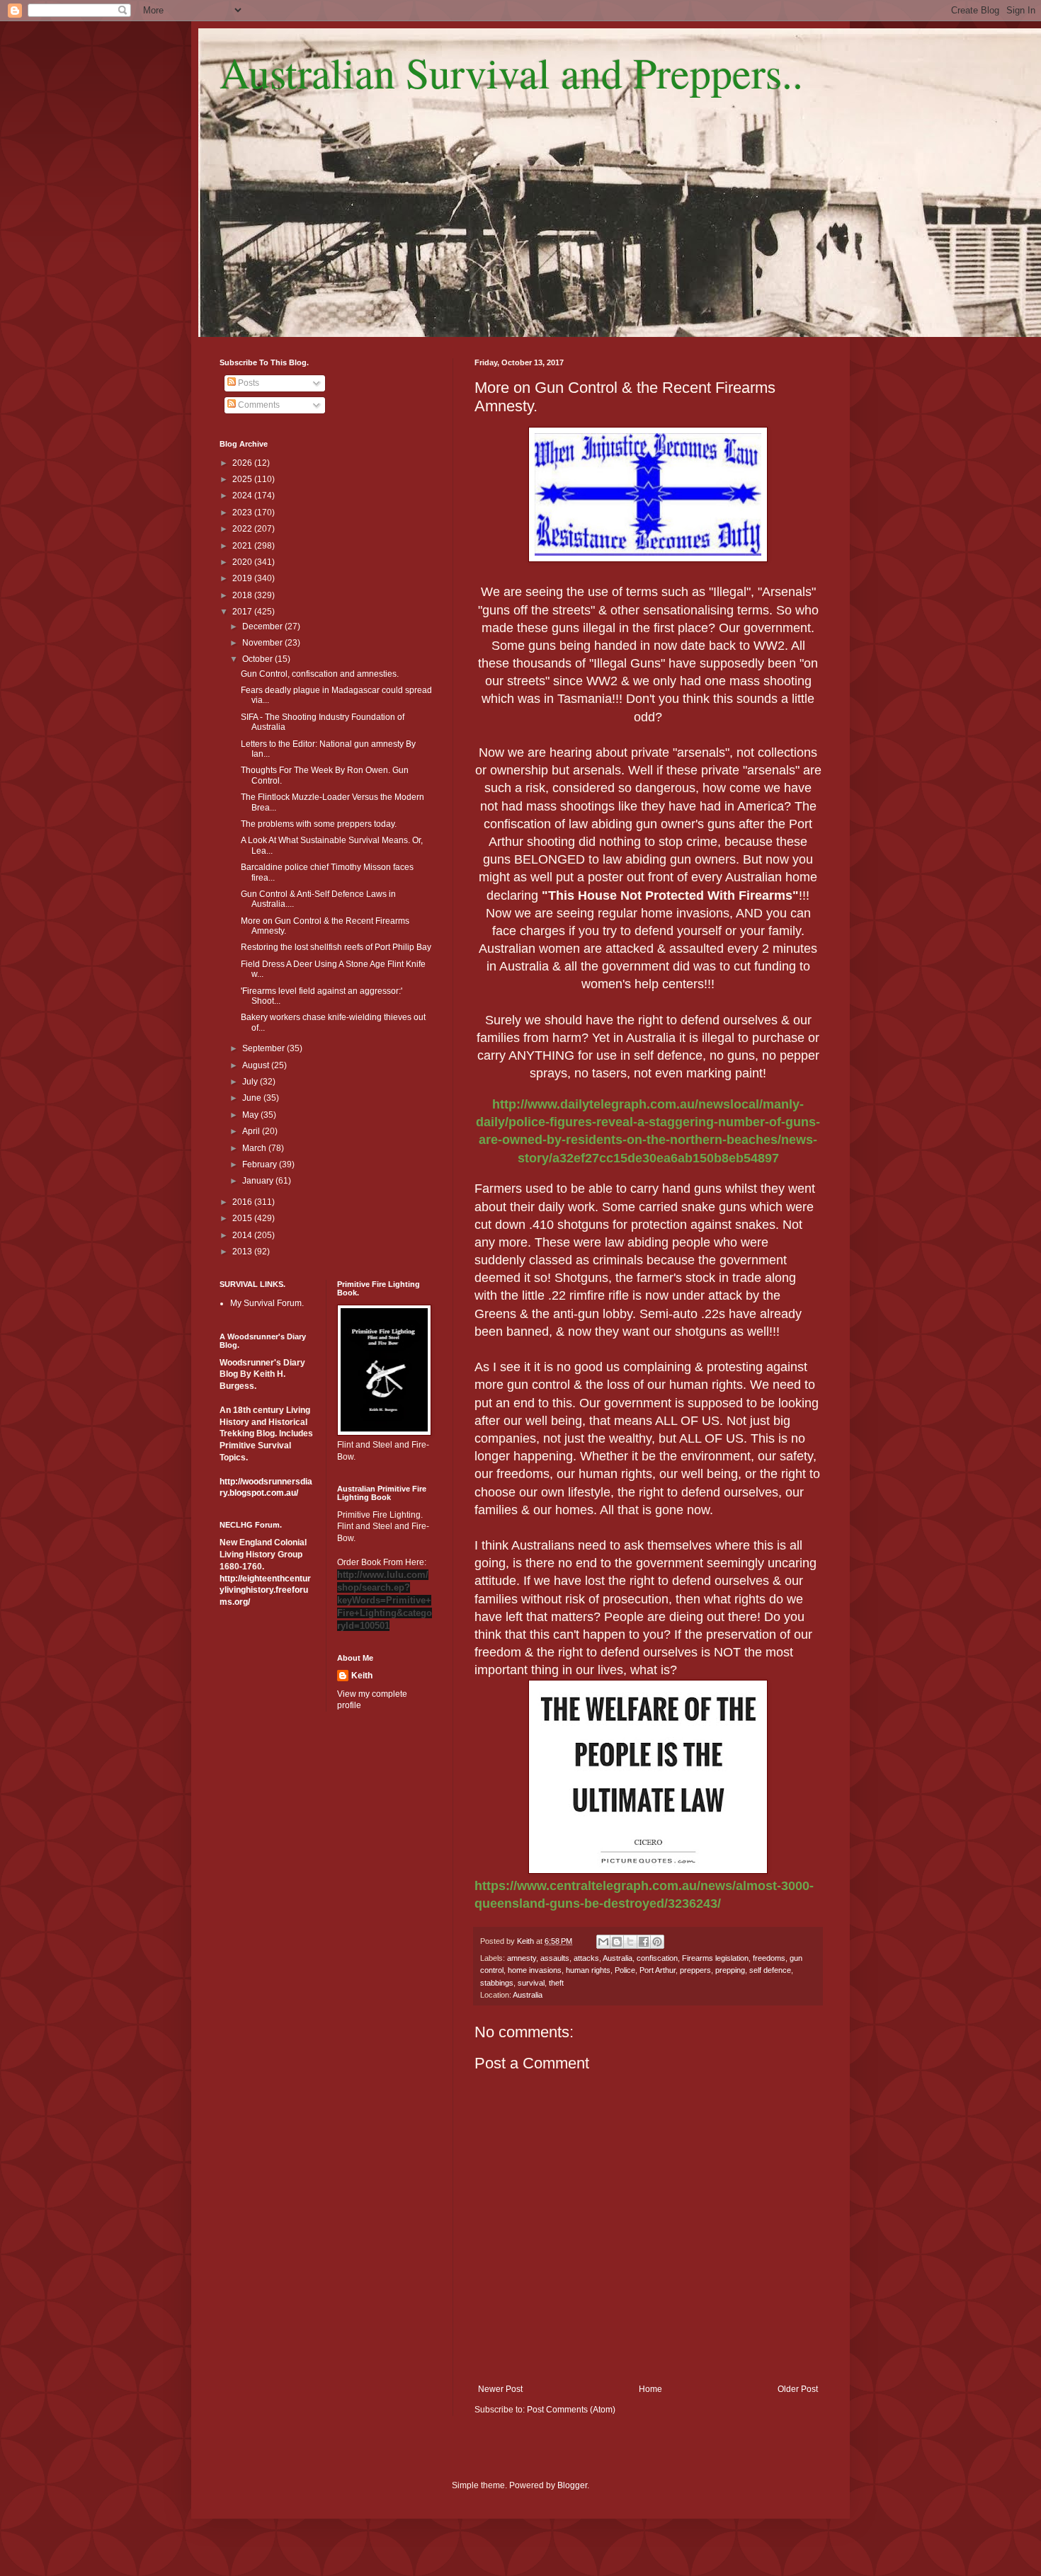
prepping (730, 1970)
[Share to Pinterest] (657, 1942)
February (261, 1164)
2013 (243, 1252)
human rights (588, 1970)
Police (625, 1970)
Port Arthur (658, 1970)
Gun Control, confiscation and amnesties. (320, 674)
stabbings (497, 1983)
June (253, 1098)
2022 (243, 529)
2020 (243, 562)
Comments (258, 405)
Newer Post (500, 2389)
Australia (618, 1958)
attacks (586, 1958)
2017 (243, 612)
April (252, 1131)
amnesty (522, 1958)
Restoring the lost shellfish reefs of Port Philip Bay (336, 947)
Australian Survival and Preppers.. (511, 72)
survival (531, 1983)
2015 (243, 1218)
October (258, 659)
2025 (243, 479)
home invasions (535, 1970)
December (263, 626)
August (257, 1065)
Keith (362, 1676)
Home (650, 2389)
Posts (248, 383)
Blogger (572, 2485)
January (259, 1181)
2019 (243, 578)
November (263, 643)
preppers (695, 1970)
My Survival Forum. (267, 1303)
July (251, 1082)
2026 (243, 463)
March (255, 1148)
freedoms (769, 1958)
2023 (243, 513)
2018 (243, 595)
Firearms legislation (715, 1958)
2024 (243, 496)
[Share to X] (630, 1942)
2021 (243, 546)
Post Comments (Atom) (571, 2410)
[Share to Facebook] (644, 1942)
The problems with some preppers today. (319, 824)
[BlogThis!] (617, 1942)
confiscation (657, 1958)
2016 (243, 1202)
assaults (555, 1958)
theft (556, 1983)
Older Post (798, 2389)
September (264, 1048)
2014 (243, 1235)
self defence (770, 1970)
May (251, 1115)
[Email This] (603, 1942)
